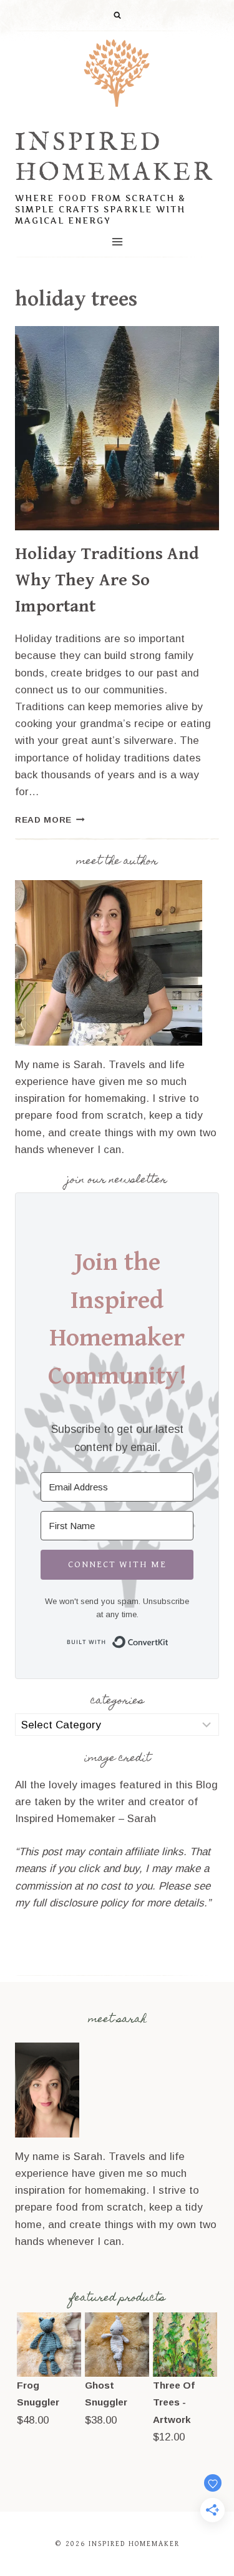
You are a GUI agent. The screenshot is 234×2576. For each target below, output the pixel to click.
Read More (50, 820)
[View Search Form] (117, 16)
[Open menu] (117, 242)
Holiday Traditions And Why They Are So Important (107, 580)
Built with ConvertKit (169, 1640)
